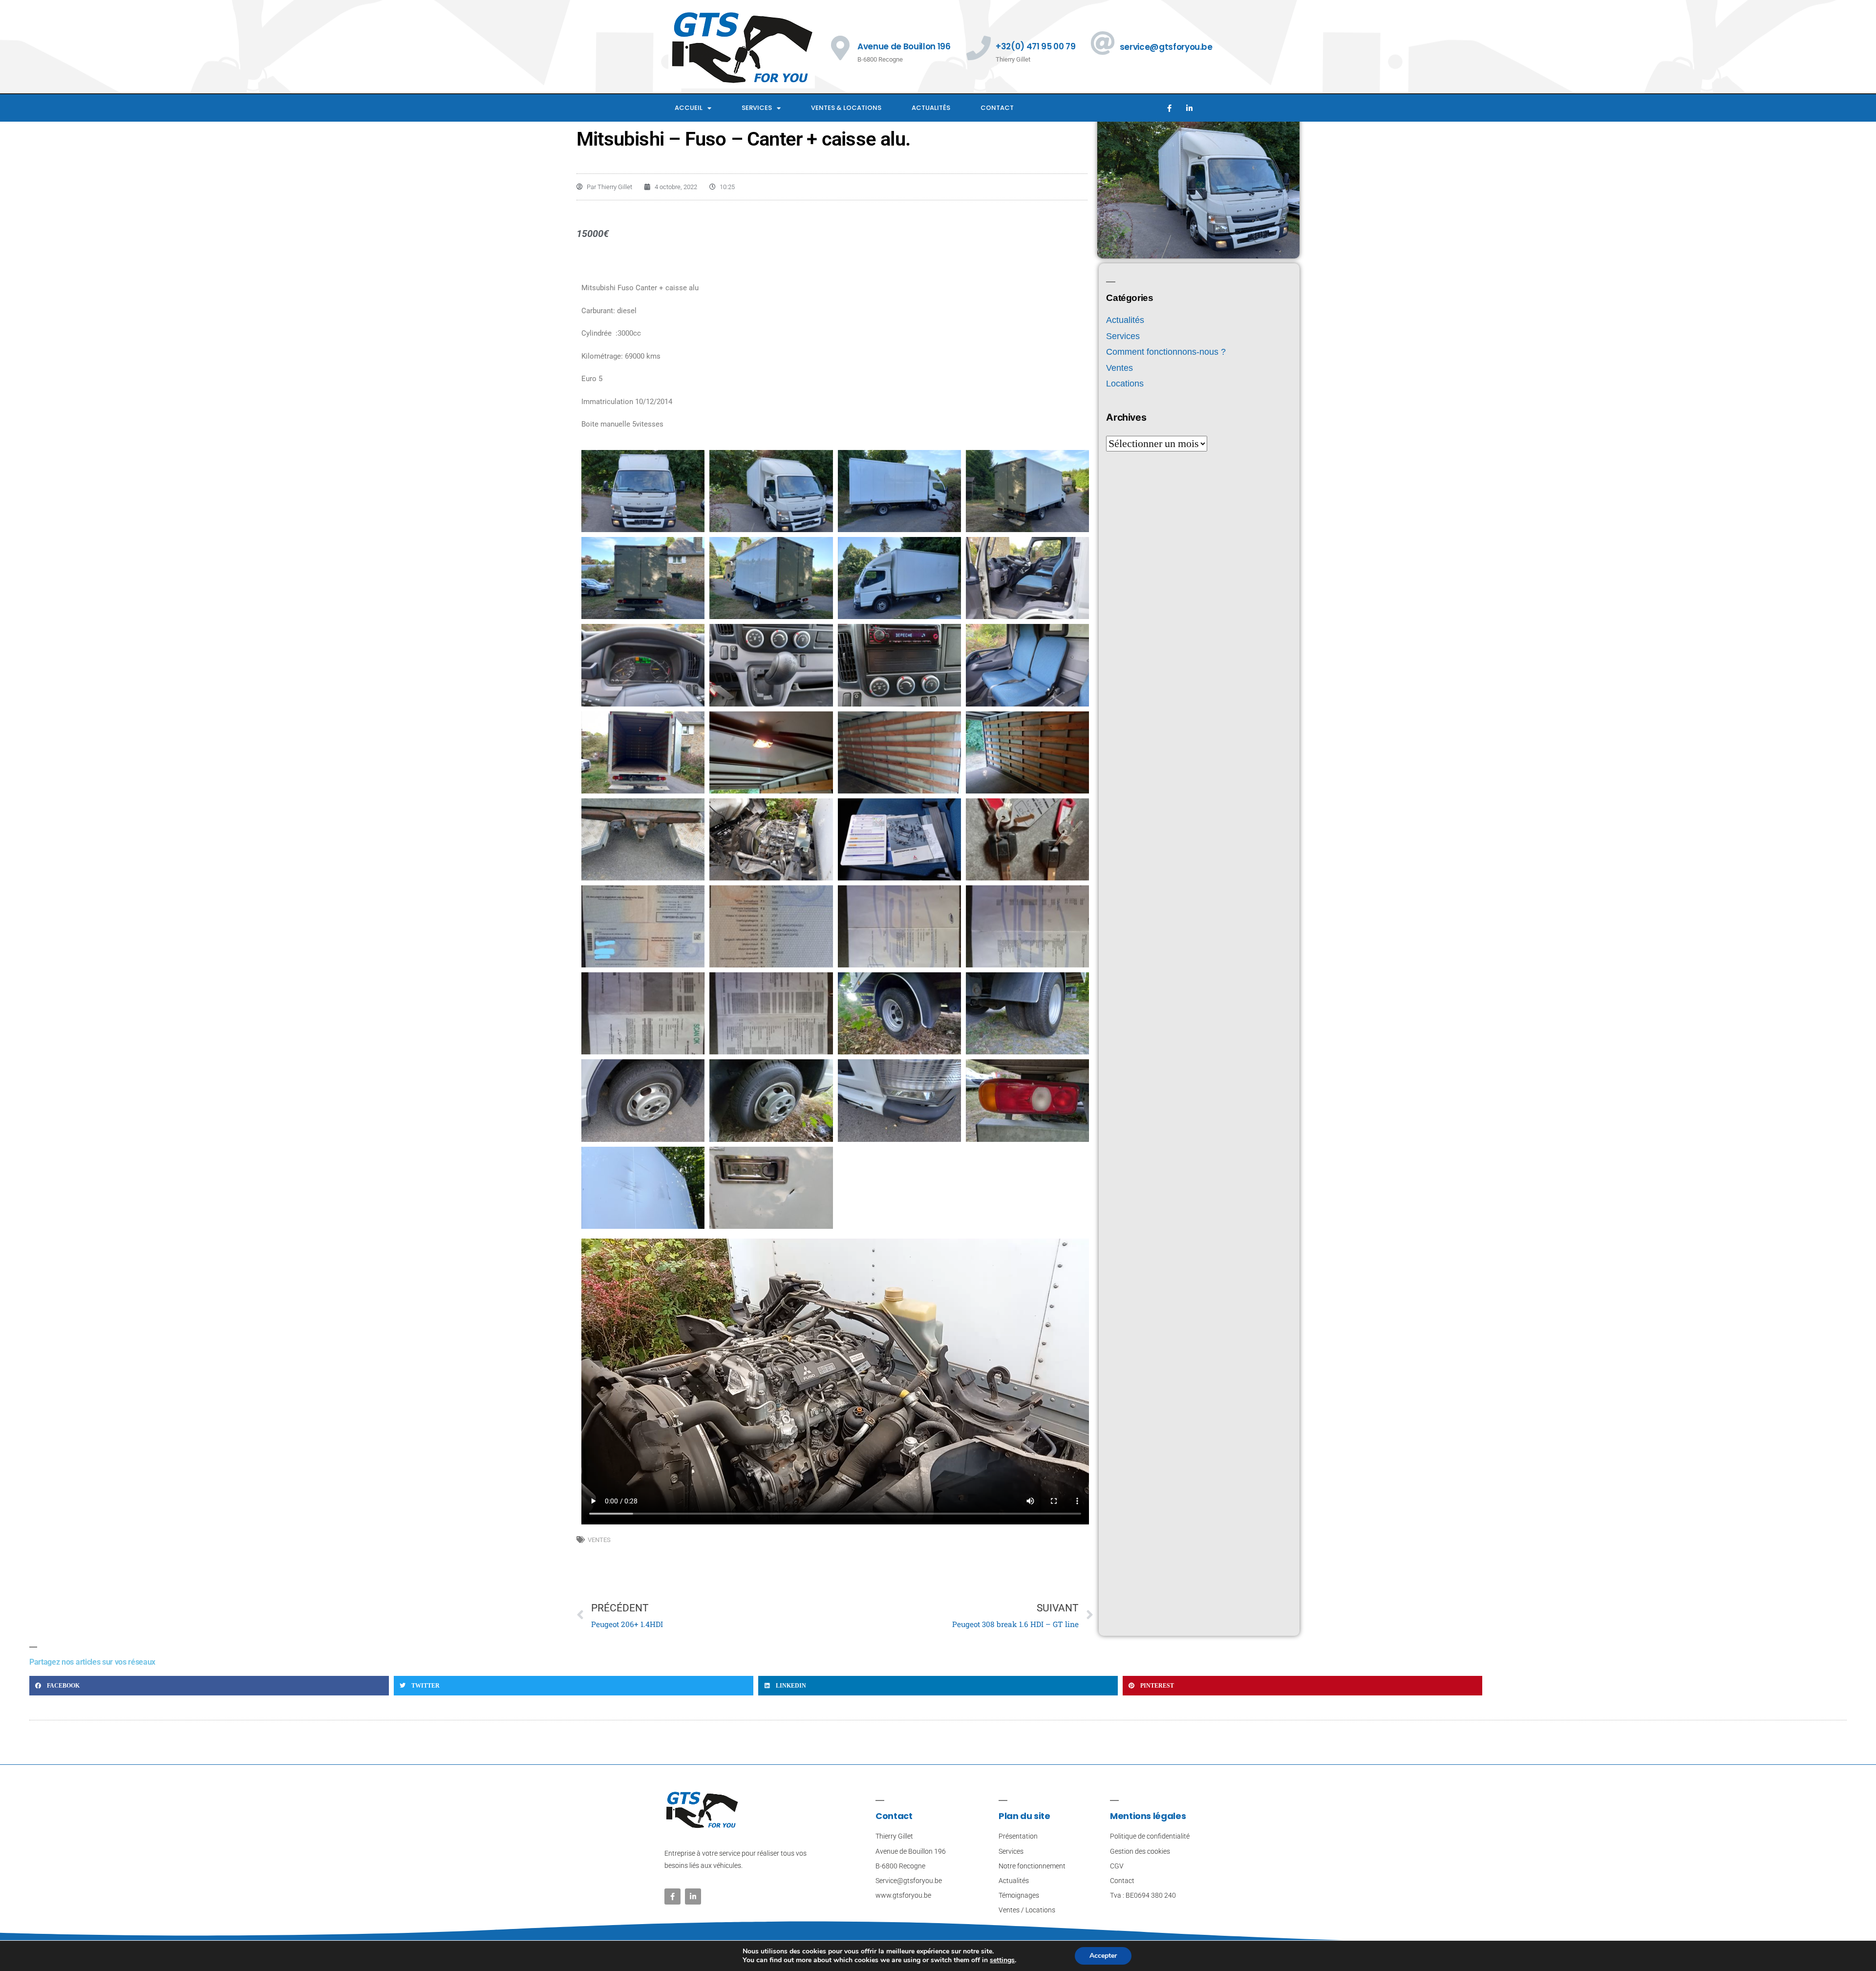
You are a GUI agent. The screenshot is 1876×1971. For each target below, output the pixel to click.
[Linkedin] (1189, 108)
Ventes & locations (846, 108)
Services (757, 108)
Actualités (931, 108)
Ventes (599, 1540)
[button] (209, 1686)
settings (1002, 1960)
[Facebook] (1169, 108)
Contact (997, 108)
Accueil (689, 108)
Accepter (1103, 1956)
